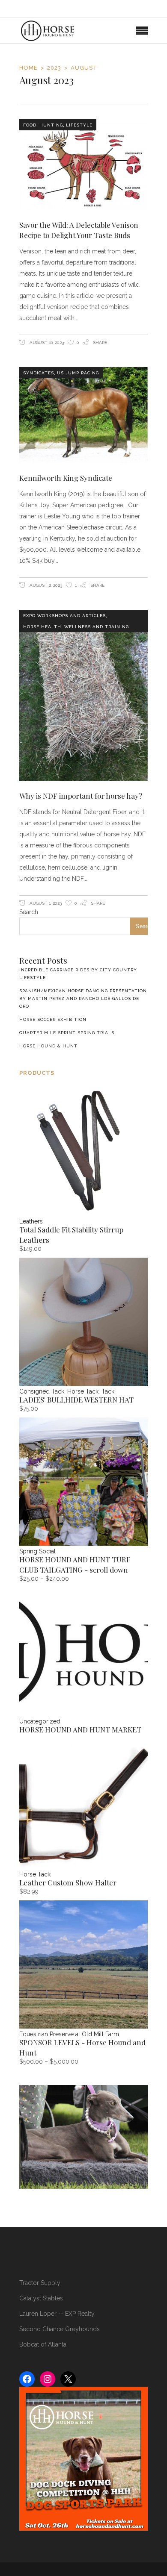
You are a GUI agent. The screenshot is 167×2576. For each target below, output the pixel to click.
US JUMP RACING (78, 373)
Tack (108, 1391)
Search (29, 912)
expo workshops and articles (64, 616)
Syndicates (39, 373)
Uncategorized (40, 1721)
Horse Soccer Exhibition (53, 1019)
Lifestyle (79, 125)
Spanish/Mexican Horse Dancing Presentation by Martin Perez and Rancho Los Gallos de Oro (83, 998)
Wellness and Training (97, 627)
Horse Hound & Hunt (48, 1046)
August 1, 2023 (45, 903)
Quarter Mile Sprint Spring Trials (67, 1033)
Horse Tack (83, 1391)
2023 (54, 68)
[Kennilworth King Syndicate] (83, 415)
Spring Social (37, 1551)
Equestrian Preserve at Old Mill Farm (69, 2034)
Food (30, 125)
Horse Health (42, 627)
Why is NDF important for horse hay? (81, 796)
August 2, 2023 (45, 585)
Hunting (51, 125)
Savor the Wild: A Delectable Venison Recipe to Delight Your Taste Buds (79, 230)
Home (28, 68)
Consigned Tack (42, 1391)
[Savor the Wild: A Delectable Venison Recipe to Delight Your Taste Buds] (83, 165)
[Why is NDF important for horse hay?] (83, 695)
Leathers (31, 1221)
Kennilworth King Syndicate (66, 478)
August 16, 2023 (46, 343)
